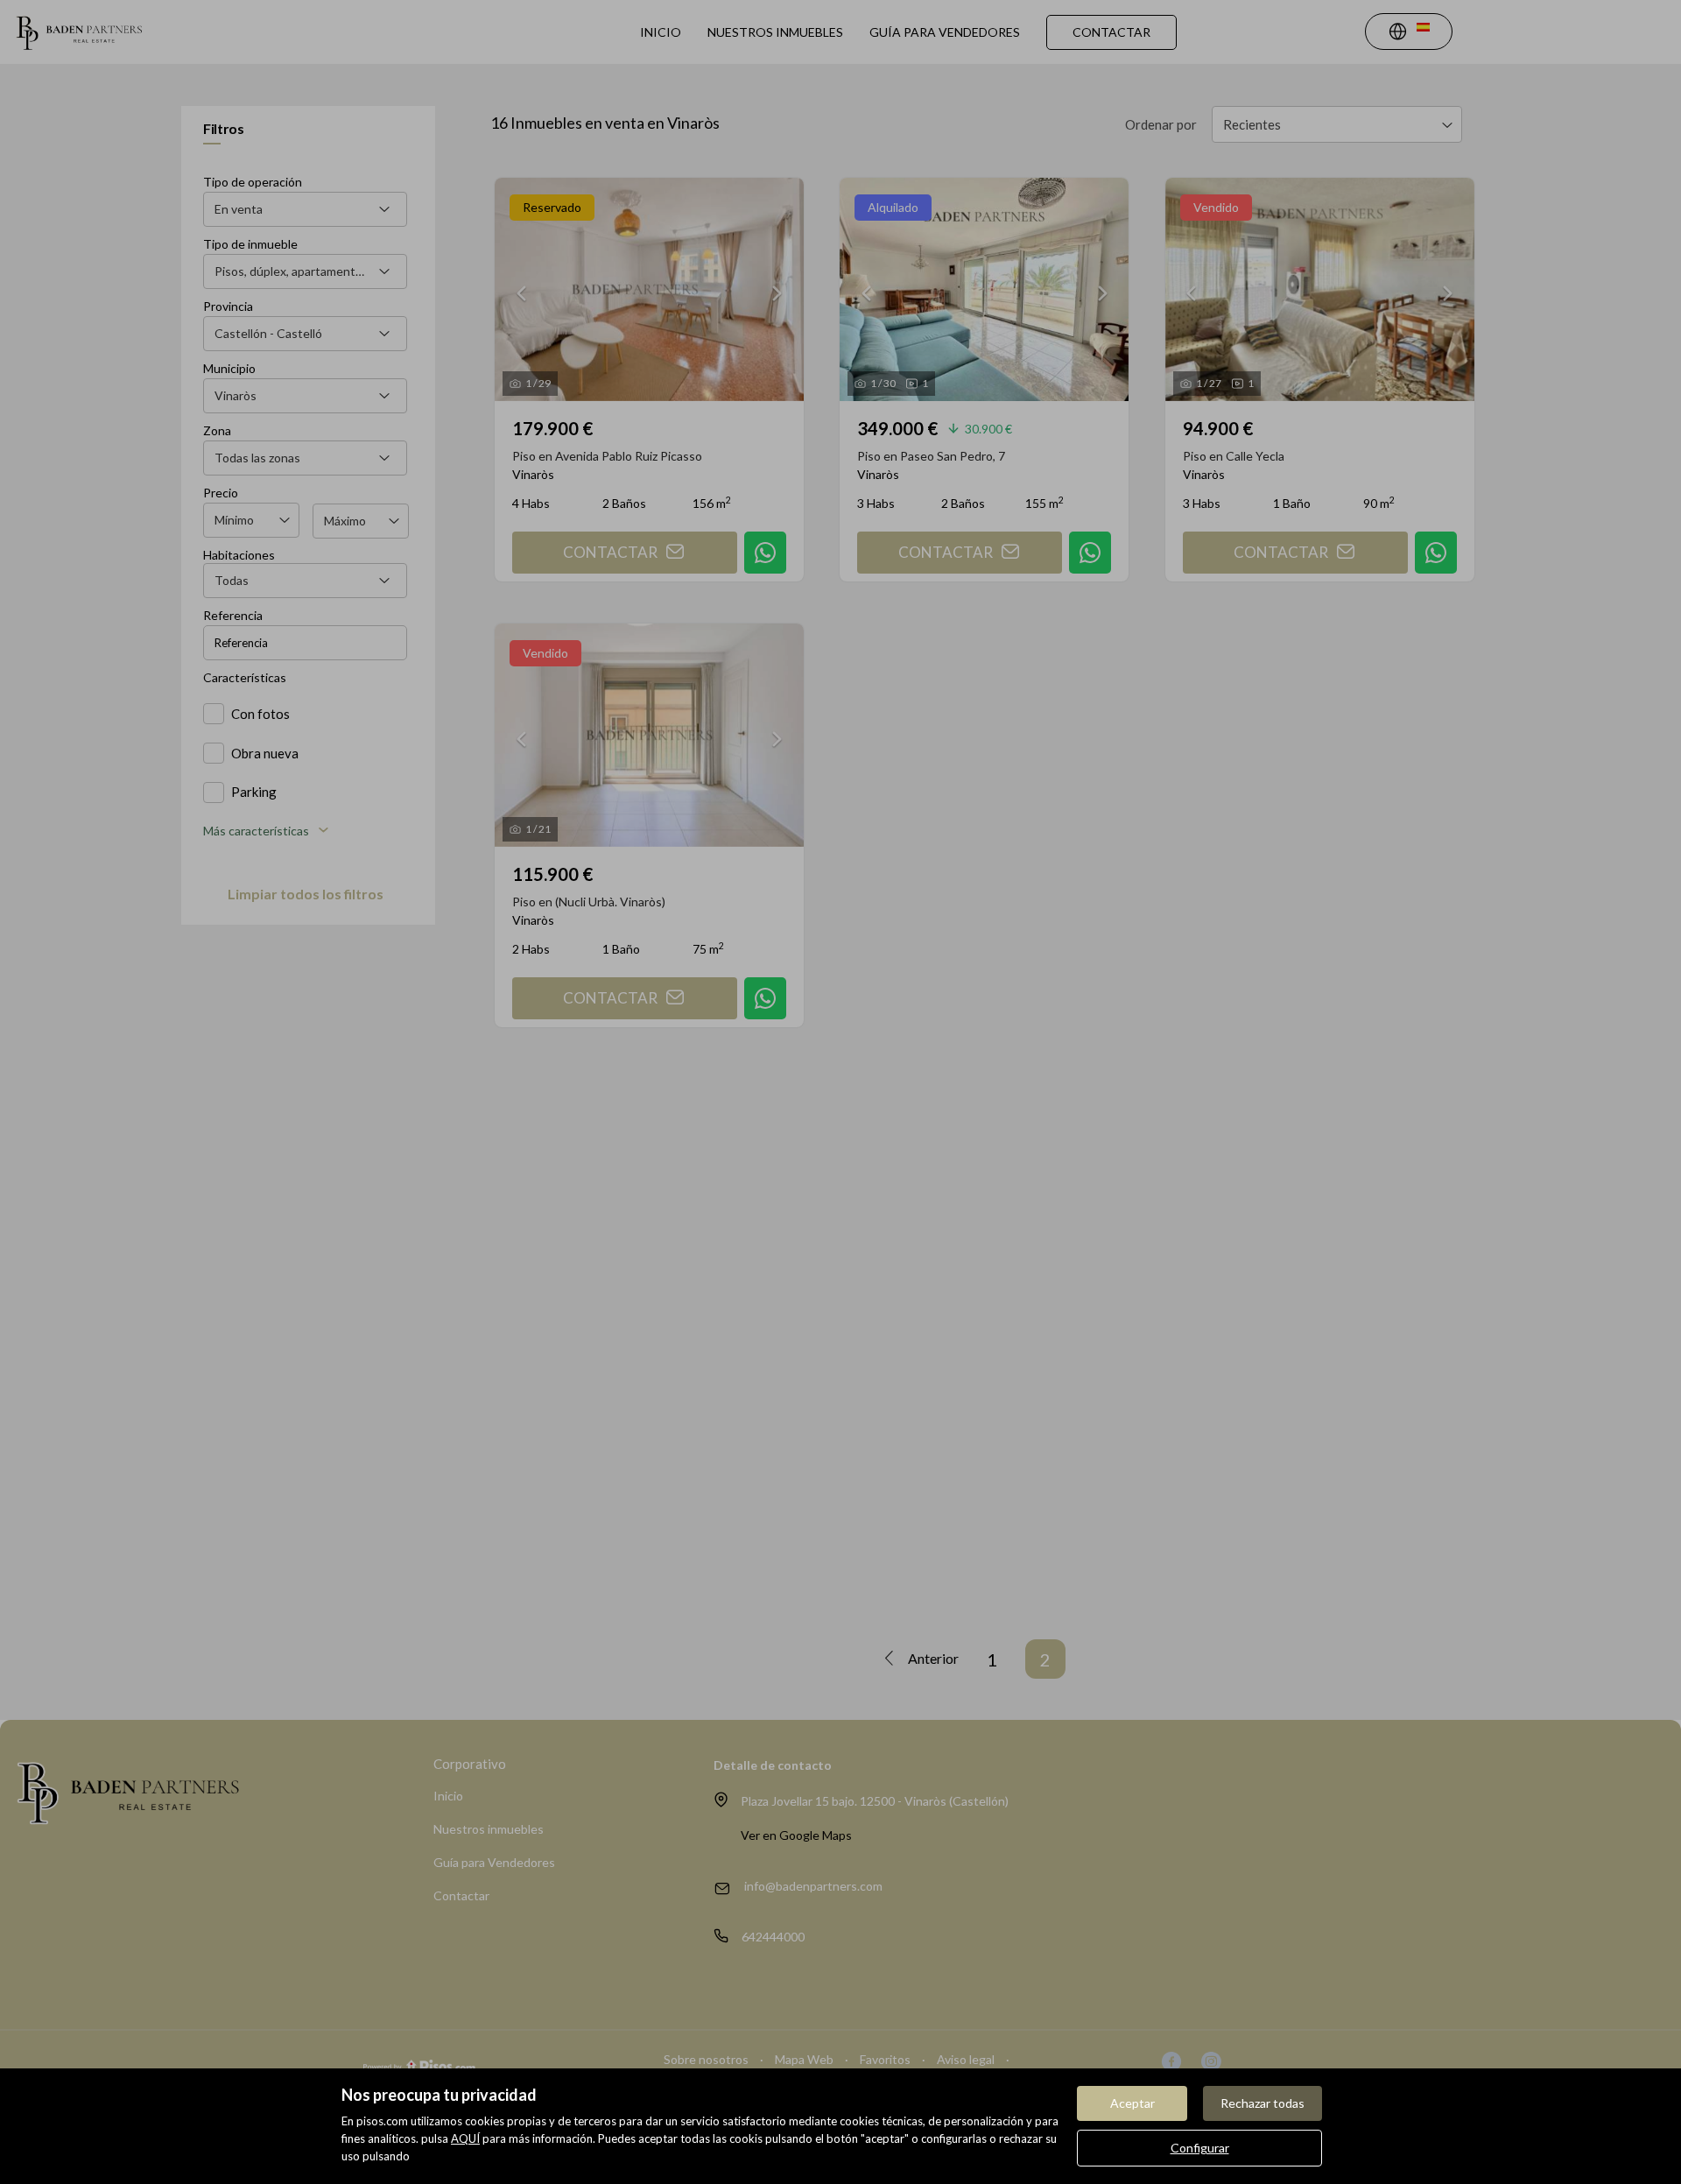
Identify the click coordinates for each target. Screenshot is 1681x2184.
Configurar (1200, 2148)
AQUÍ (465, 2138)
